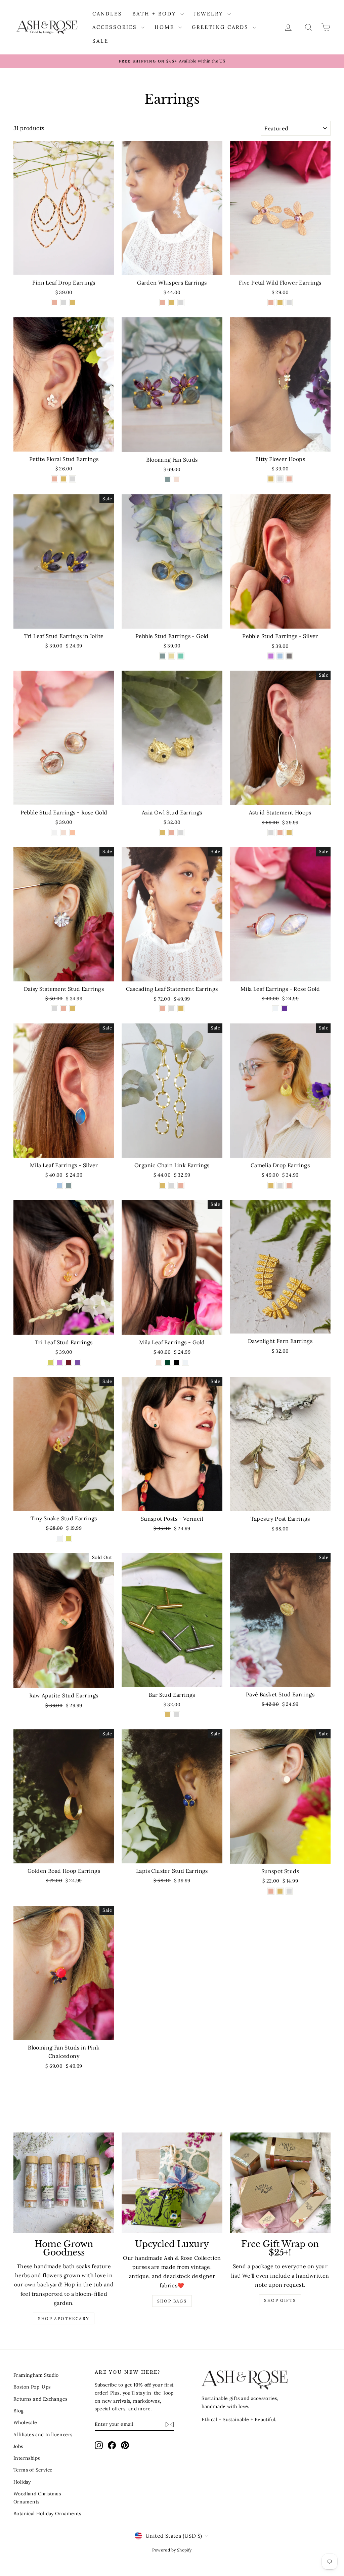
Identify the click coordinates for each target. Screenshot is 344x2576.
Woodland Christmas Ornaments (37, 2498)
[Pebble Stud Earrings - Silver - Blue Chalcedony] (280, 656)
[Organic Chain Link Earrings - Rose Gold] (181, 1185)
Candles (107, 14)
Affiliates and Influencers (43, 2435)
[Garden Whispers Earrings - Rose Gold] (163, 303)
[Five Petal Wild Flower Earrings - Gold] (280, 303)
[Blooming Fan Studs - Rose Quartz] (177, 480)
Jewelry (210, 14)
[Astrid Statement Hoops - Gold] (289, 832)
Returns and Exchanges (40, 2399)
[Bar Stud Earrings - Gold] (167, 1715)
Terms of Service (33, 2470)
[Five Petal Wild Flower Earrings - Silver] (289, 303)
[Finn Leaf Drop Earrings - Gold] (73, 303)
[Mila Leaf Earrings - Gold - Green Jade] (167, 1362)
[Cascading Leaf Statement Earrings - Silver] (172, 1009)
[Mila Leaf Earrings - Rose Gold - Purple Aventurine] (285, 1009)
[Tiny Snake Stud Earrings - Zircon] (59, 1538)
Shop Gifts (280, 2300)
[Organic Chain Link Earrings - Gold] (163, 1185)
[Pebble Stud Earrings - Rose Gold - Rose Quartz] (64, 832)
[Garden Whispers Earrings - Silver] (181, 303)
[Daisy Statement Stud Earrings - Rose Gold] (64, 1009)
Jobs (18, 2446)
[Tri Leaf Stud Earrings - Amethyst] (59, 1362)
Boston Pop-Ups (32, 2387)
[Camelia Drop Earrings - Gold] (271, 1185)
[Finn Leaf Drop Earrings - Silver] (64, 303)
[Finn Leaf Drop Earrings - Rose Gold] (55, 303)
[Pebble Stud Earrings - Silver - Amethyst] (271, 656)
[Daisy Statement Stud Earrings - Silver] (55, 1009)
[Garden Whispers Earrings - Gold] (172, 303)
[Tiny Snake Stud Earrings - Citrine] (68, 1538)
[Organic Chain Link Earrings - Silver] (172, 1185)
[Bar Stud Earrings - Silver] (177, 1715)
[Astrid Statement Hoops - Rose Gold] (280, 832)
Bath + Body (156, 14)
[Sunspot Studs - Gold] (280, 1891)
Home (166, 27)
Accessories (116, 27)
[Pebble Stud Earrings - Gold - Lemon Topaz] (172, 656)
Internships (27, 2458)
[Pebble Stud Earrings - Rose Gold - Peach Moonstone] (73, 832)
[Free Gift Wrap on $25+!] (280, 2183)
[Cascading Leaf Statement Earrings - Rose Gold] (163, 1009)
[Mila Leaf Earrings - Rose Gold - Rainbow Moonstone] (276, 1009)
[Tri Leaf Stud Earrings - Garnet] (68, 1362)
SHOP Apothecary (64, 2318)
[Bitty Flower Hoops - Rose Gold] (289, 479)
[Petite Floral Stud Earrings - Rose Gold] (55, 479)
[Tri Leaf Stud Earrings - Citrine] (50, 1362)
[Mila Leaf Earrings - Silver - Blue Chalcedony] (59, 1185)
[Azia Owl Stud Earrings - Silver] (181, 832)
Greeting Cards (221, 27)
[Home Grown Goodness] (64, 2183)
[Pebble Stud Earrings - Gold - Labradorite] (163, 656)
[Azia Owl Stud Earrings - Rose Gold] (172, 832)
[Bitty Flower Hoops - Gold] (271, 479)
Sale (100, 41)
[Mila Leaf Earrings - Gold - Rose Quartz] (158, 1362)
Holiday (22, 2482)
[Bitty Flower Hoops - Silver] (280, 479)
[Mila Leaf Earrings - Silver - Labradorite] (68, 1185)
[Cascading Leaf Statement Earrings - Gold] (181, 1009)
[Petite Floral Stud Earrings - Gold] (64, 479)
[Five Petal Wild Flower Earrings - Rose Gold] (271, 303)
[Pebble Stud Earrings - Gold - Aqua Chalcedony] (181, 656)
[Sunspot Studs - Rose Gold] (271, 1891)
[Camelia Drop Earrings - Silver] (280, 1185)
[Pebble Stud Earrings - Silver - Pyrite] (289, 656)
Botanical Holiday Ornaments (47, 2514)
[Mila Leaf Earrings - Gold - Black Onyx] (177, 1362)
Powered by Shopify (172, 2550)
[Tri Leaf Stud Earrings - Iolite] (77, 1362)
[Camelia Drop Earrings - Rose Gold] (289, 1185)
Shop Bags (172, 2301)
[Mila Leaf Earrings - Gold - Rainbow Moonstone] (186, 1362)
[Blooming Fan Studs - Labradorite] (167, 480)
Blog (19, 2411)
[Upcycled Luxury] (172, 2183)
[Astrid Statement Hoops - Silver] (271, 832)
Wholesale (25, 2422)
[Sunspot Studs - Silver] (289, 1891)
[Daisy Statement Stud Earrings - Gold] (73, 1009)
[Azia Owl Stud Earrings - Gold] (163, 832)
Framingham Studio (36, 2375)
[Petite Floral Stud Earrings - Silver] (73, 479)
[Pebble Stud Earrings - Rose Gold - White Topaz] (55, 832)
